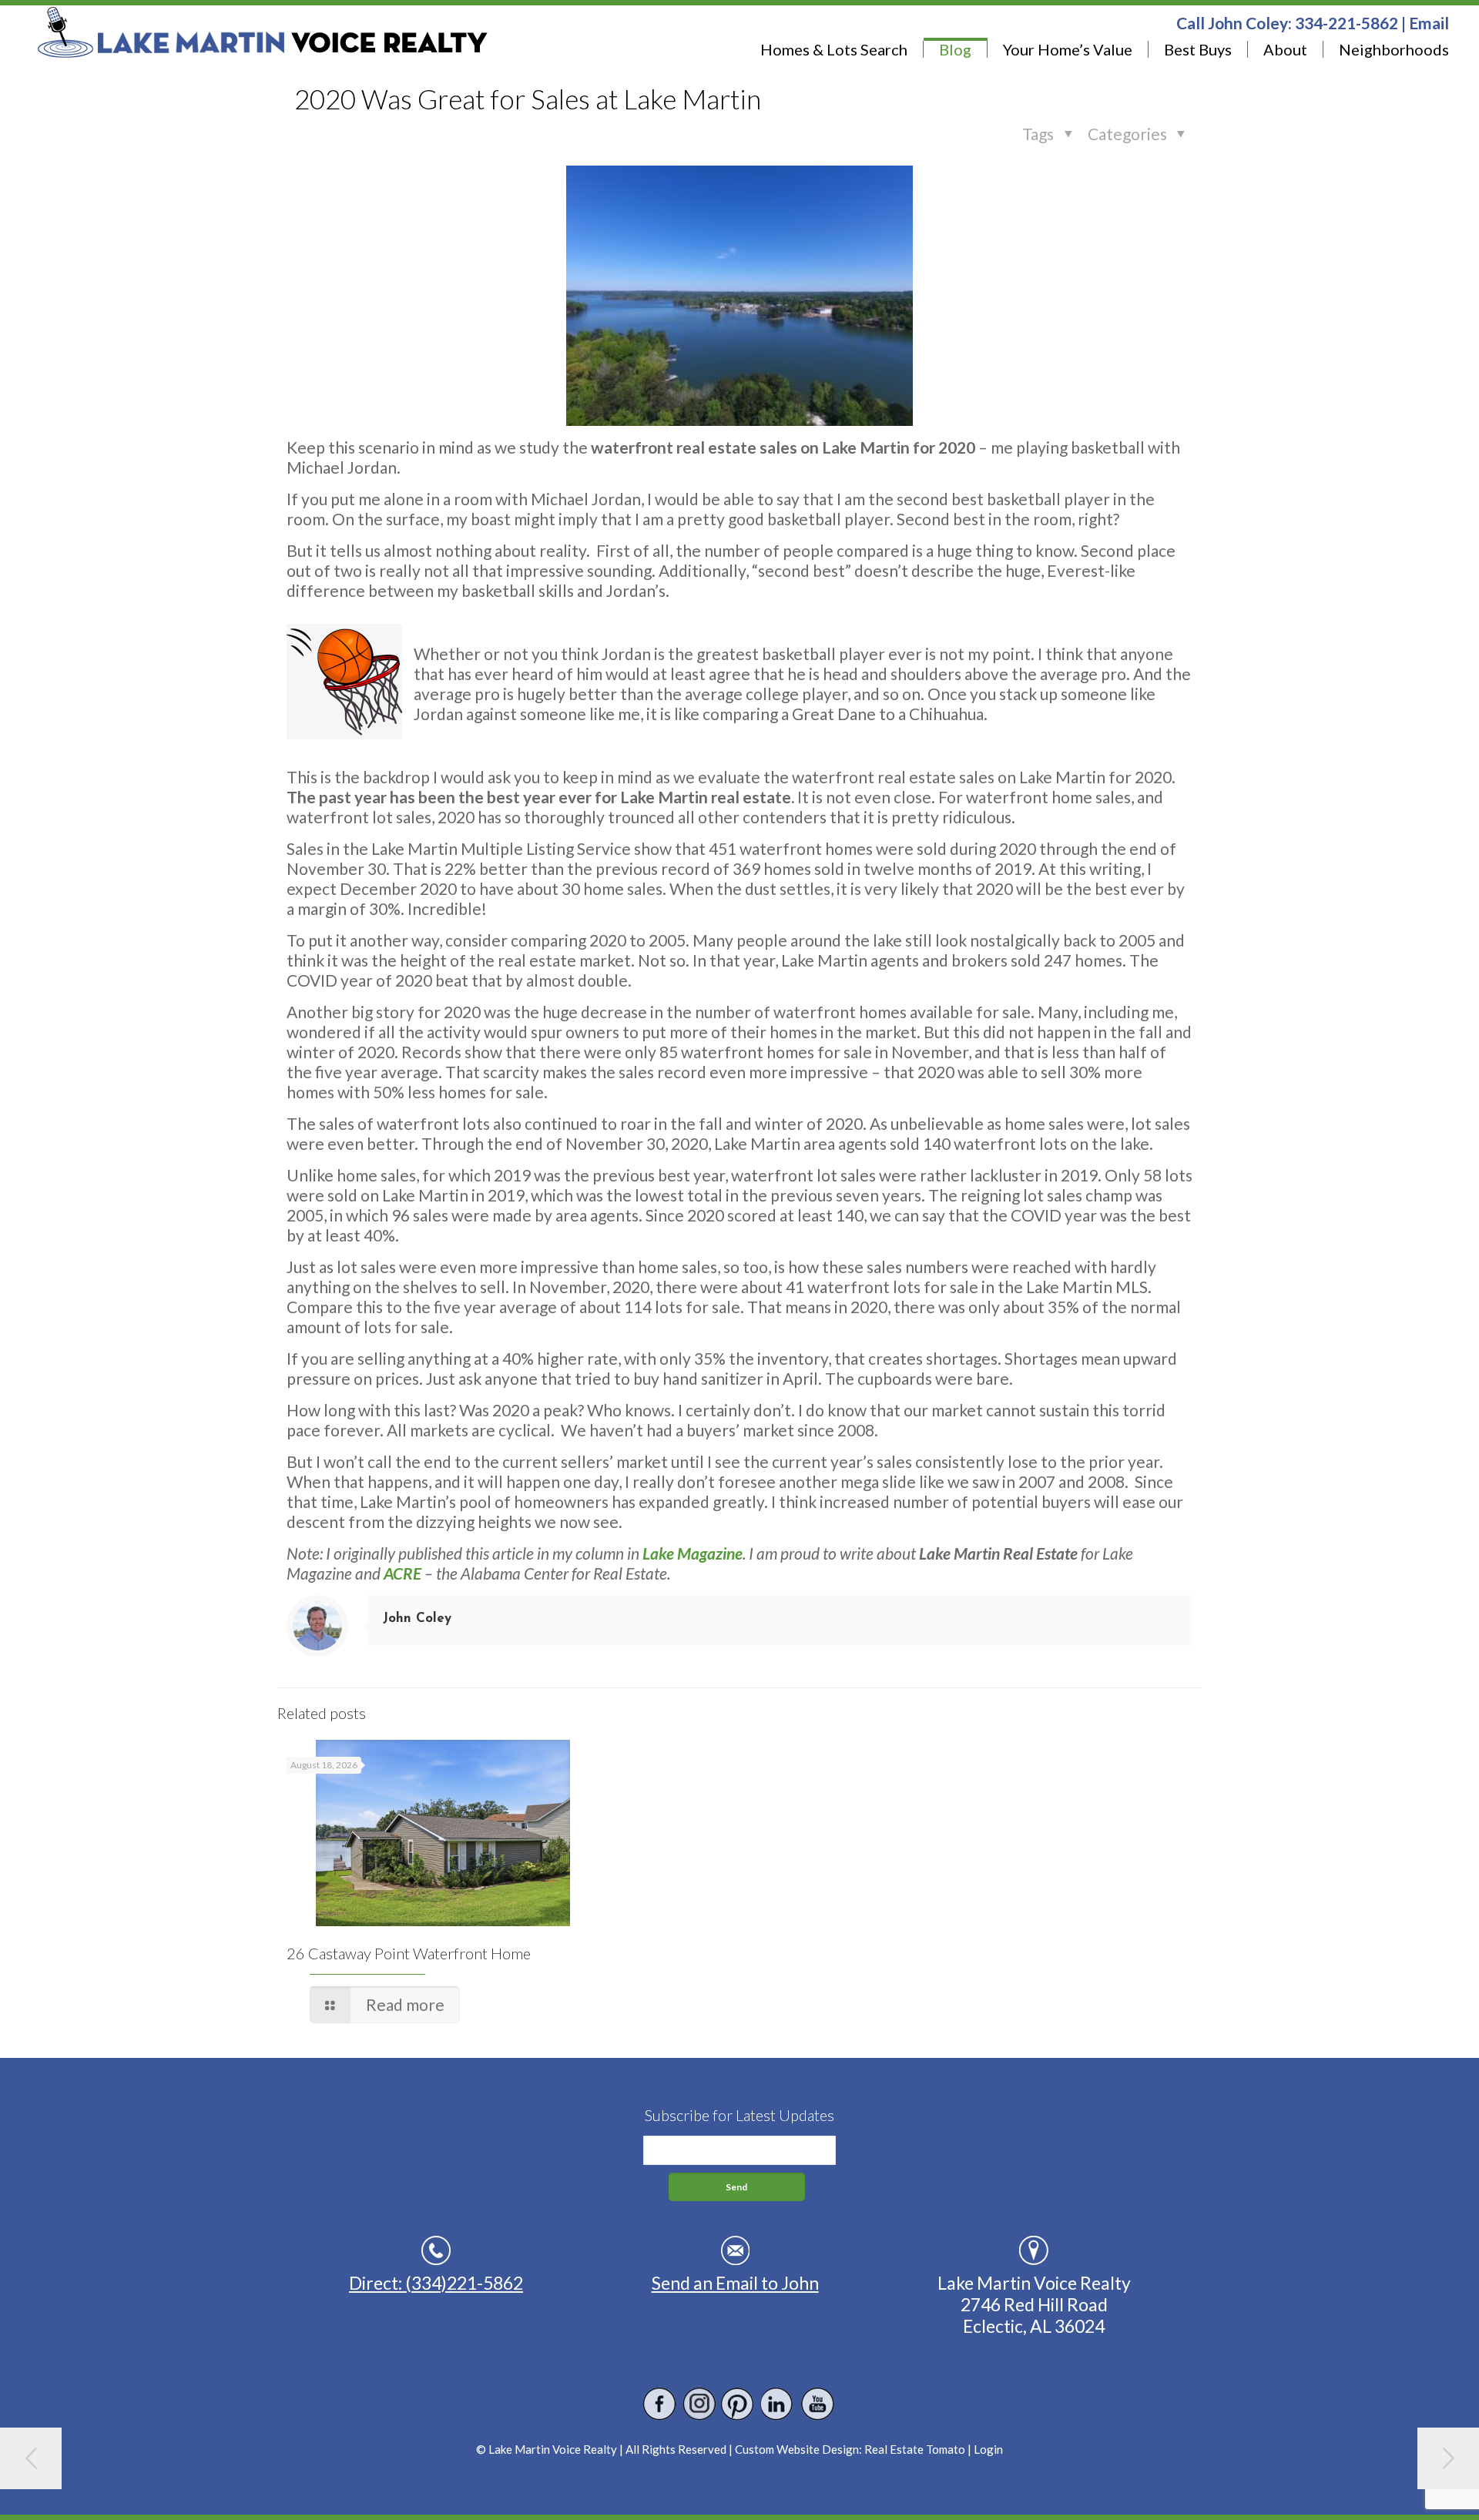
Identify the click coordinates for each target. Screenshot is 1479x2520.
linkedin (778, 2404)
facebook (660, 2404)
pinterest (738, 2404)
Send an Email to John (735, 2283)
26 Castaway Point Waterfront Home (409, 1953)
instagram (699, 2404)
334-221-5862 (1347, 23)
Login (988, 2449)
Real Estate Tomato (915, 2449)
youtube (817, 2404)
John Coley (417, 1619)
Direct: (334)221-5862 (436, 2283)
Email (1429, 23)
